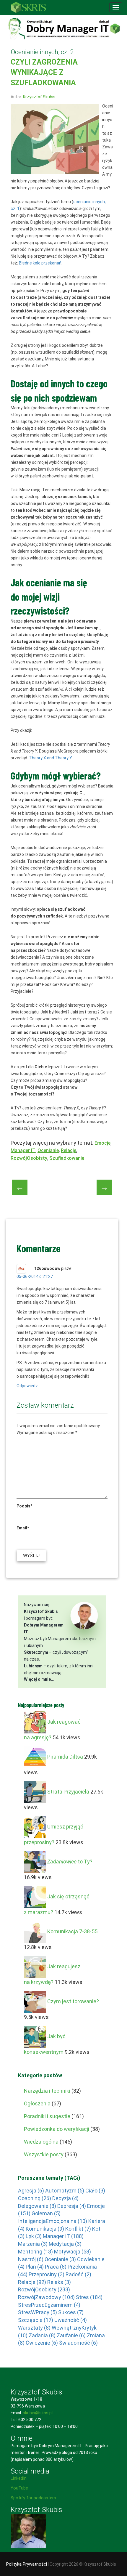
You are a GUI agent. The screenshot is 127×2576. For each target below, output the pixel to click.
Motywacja (73, 2252)
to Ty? (70, 1862)
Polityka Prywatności (27, 2564)
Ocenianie (48, 1150)
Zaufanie (71, 2335)
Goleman (46, 2213)
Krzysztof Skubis (39, 97)
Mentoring (35, 2252)
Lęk (34, 2236)
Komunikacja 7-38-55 (72, 1931)
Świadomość (78, 2343)
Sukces (71, 2312)
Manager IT (23, 1150)
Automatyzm (65, 2191)
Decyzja (65, 2198)
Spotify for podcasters (33, 2498)
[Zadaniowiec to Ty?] (35, 1862)
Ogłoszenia (37, 2103)
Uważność (71, 2320)
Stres (89, 2297)
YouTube (19, 2488)
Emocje (102, 1143)
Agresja (31, 2191)
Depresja (72, 2206)
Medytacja (65, 2244)
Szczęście (36, 2320)
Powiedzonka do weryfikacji (57, 2129)
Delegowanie (37, 2206)
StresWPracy (38, 2312)
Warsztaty (34, 2328)
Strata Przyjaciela (68, 1792)
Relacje (69, 1150)
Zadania (42, 2335)
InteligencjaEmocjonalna (53, 2221)
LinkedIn (19, 2478)
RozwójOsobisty (29, 1158)
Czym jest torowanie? (73, 2001)
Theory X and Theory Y (50, 758)
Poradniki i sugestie (47, 2116)
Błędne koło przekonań (40, 263)
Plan (35, 2267)
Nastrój (31, 2259)
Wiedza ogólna (41, 2142)
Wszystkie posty (44, 2154)
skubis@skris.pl (38, 2413)
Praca (56, 2267)
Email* (23, 1528)
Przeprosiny (47, 2274)
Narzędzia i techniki (47, 2091)
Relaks (59, 2282)
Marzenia (33, 2244)
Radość (78, 2274)
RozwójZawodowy (46, 2297)
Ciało (95, 2191)
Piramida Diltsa (65, 1757)
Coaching (35, 2198)
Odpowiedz (27, 1386)
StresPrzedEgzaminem (49, 2305)
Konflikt (78, 2229)
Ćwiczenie (42, 2343)
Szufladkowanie (67, 1158)
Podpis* (24, 1506)
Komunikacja (45, 2229)
